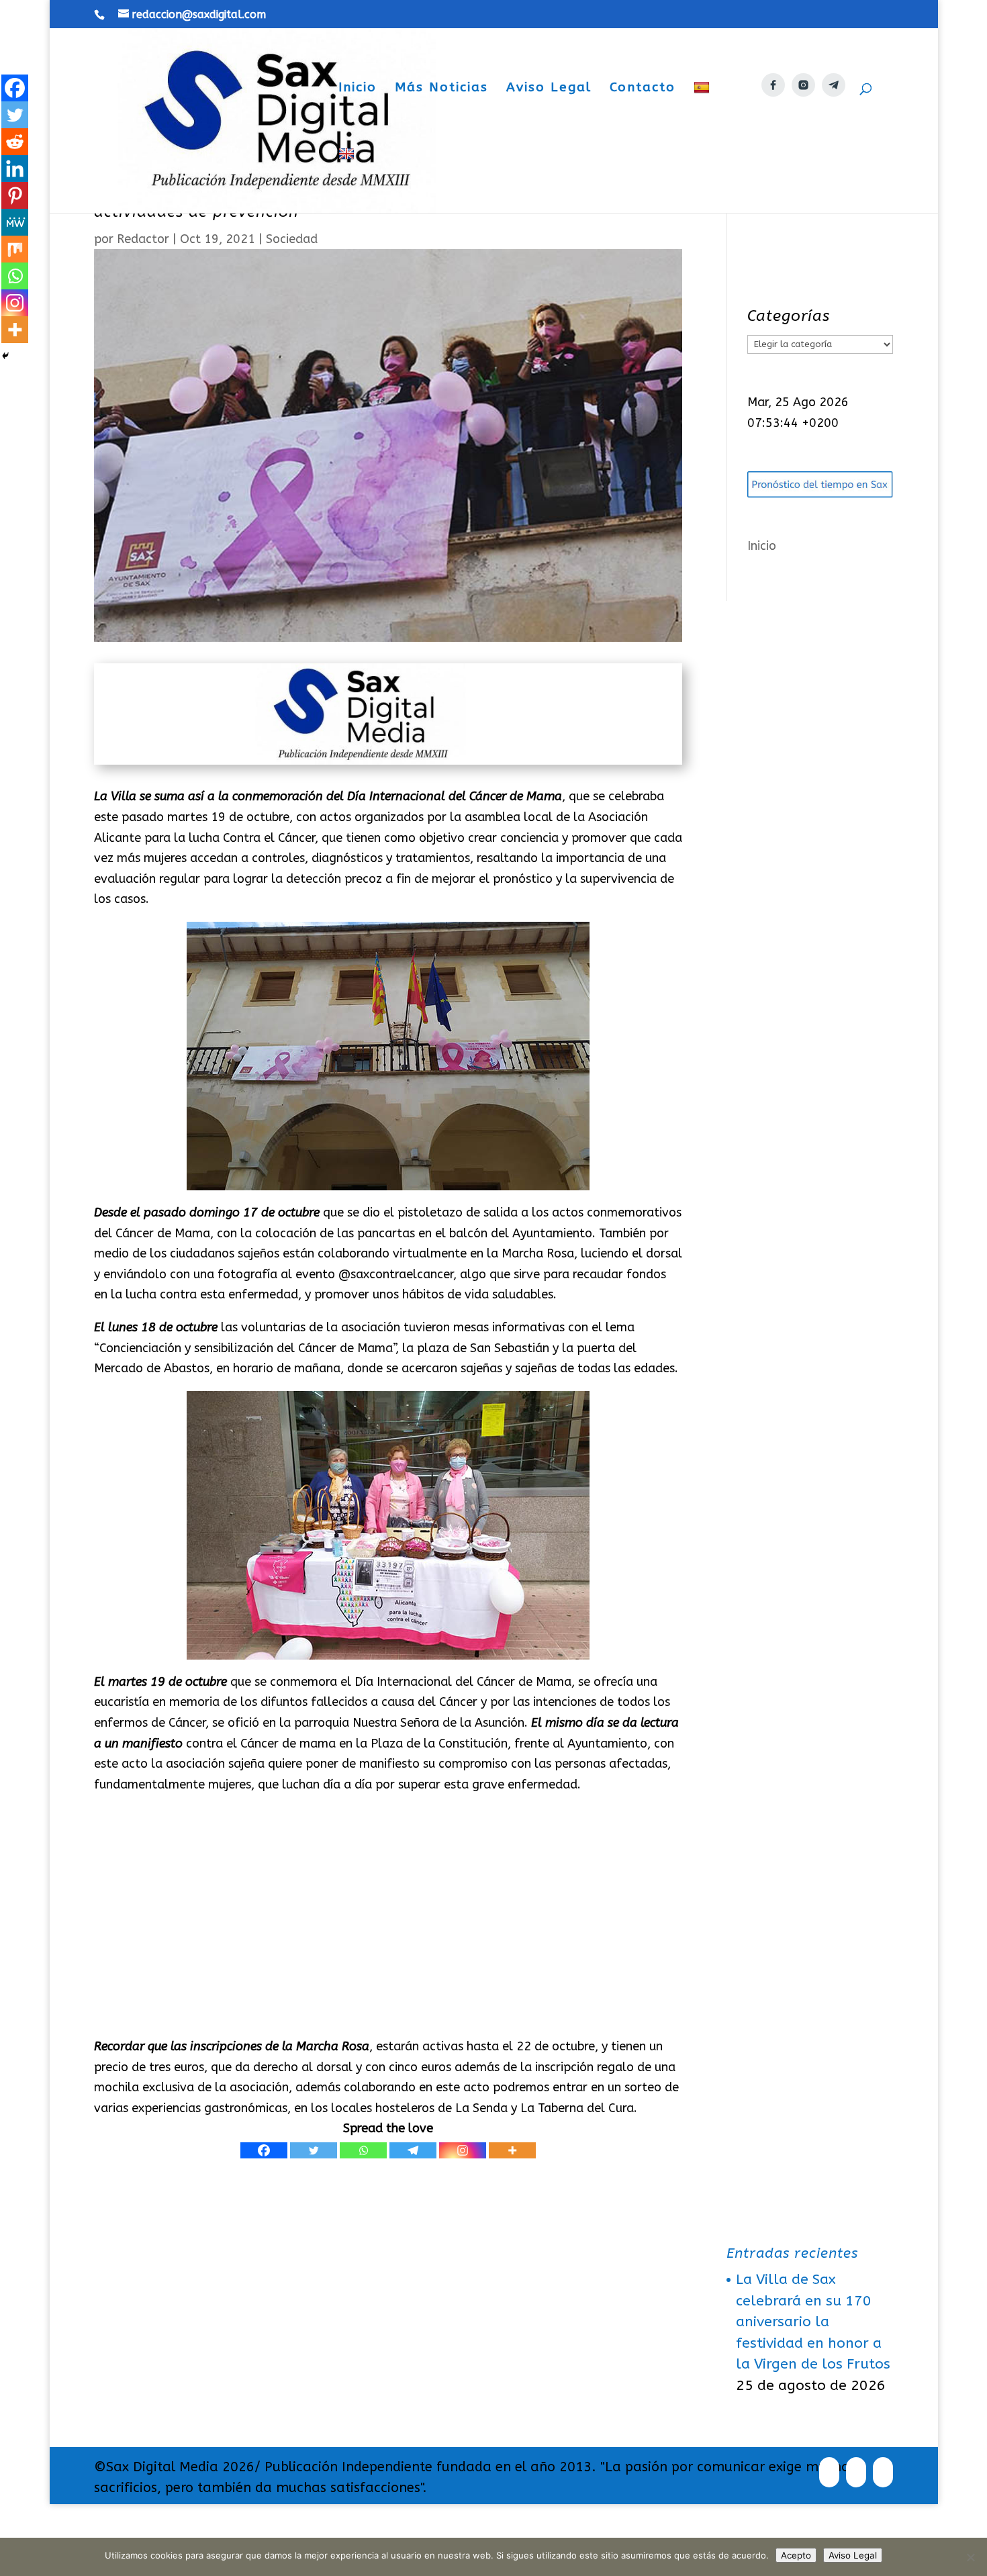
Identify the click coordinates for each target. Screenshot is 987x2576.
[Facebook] (264, 2150)
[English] (348, 180)
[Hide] (5, 356)
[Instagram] (463, 2150)
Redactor (143, 239)
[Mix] (15, 249)
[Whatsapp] (363, 2150)
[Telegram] (413, 2150)
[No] (970, 2557)
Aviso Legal (549, 89)
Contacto (643, 89)
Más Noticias (441, 89)
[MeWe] (15, 222)
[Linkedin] (15, 169)
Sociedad (292, 239)
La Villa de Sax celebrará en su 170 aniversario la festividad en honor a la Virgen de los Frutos (813, 2322)
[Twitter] (314, 2150)
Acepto (796, 2555)
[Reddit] (15, 142)
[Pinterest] (15, 195)
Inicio (358, 89)
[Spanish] (703, 114)
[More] (512, 2150)
